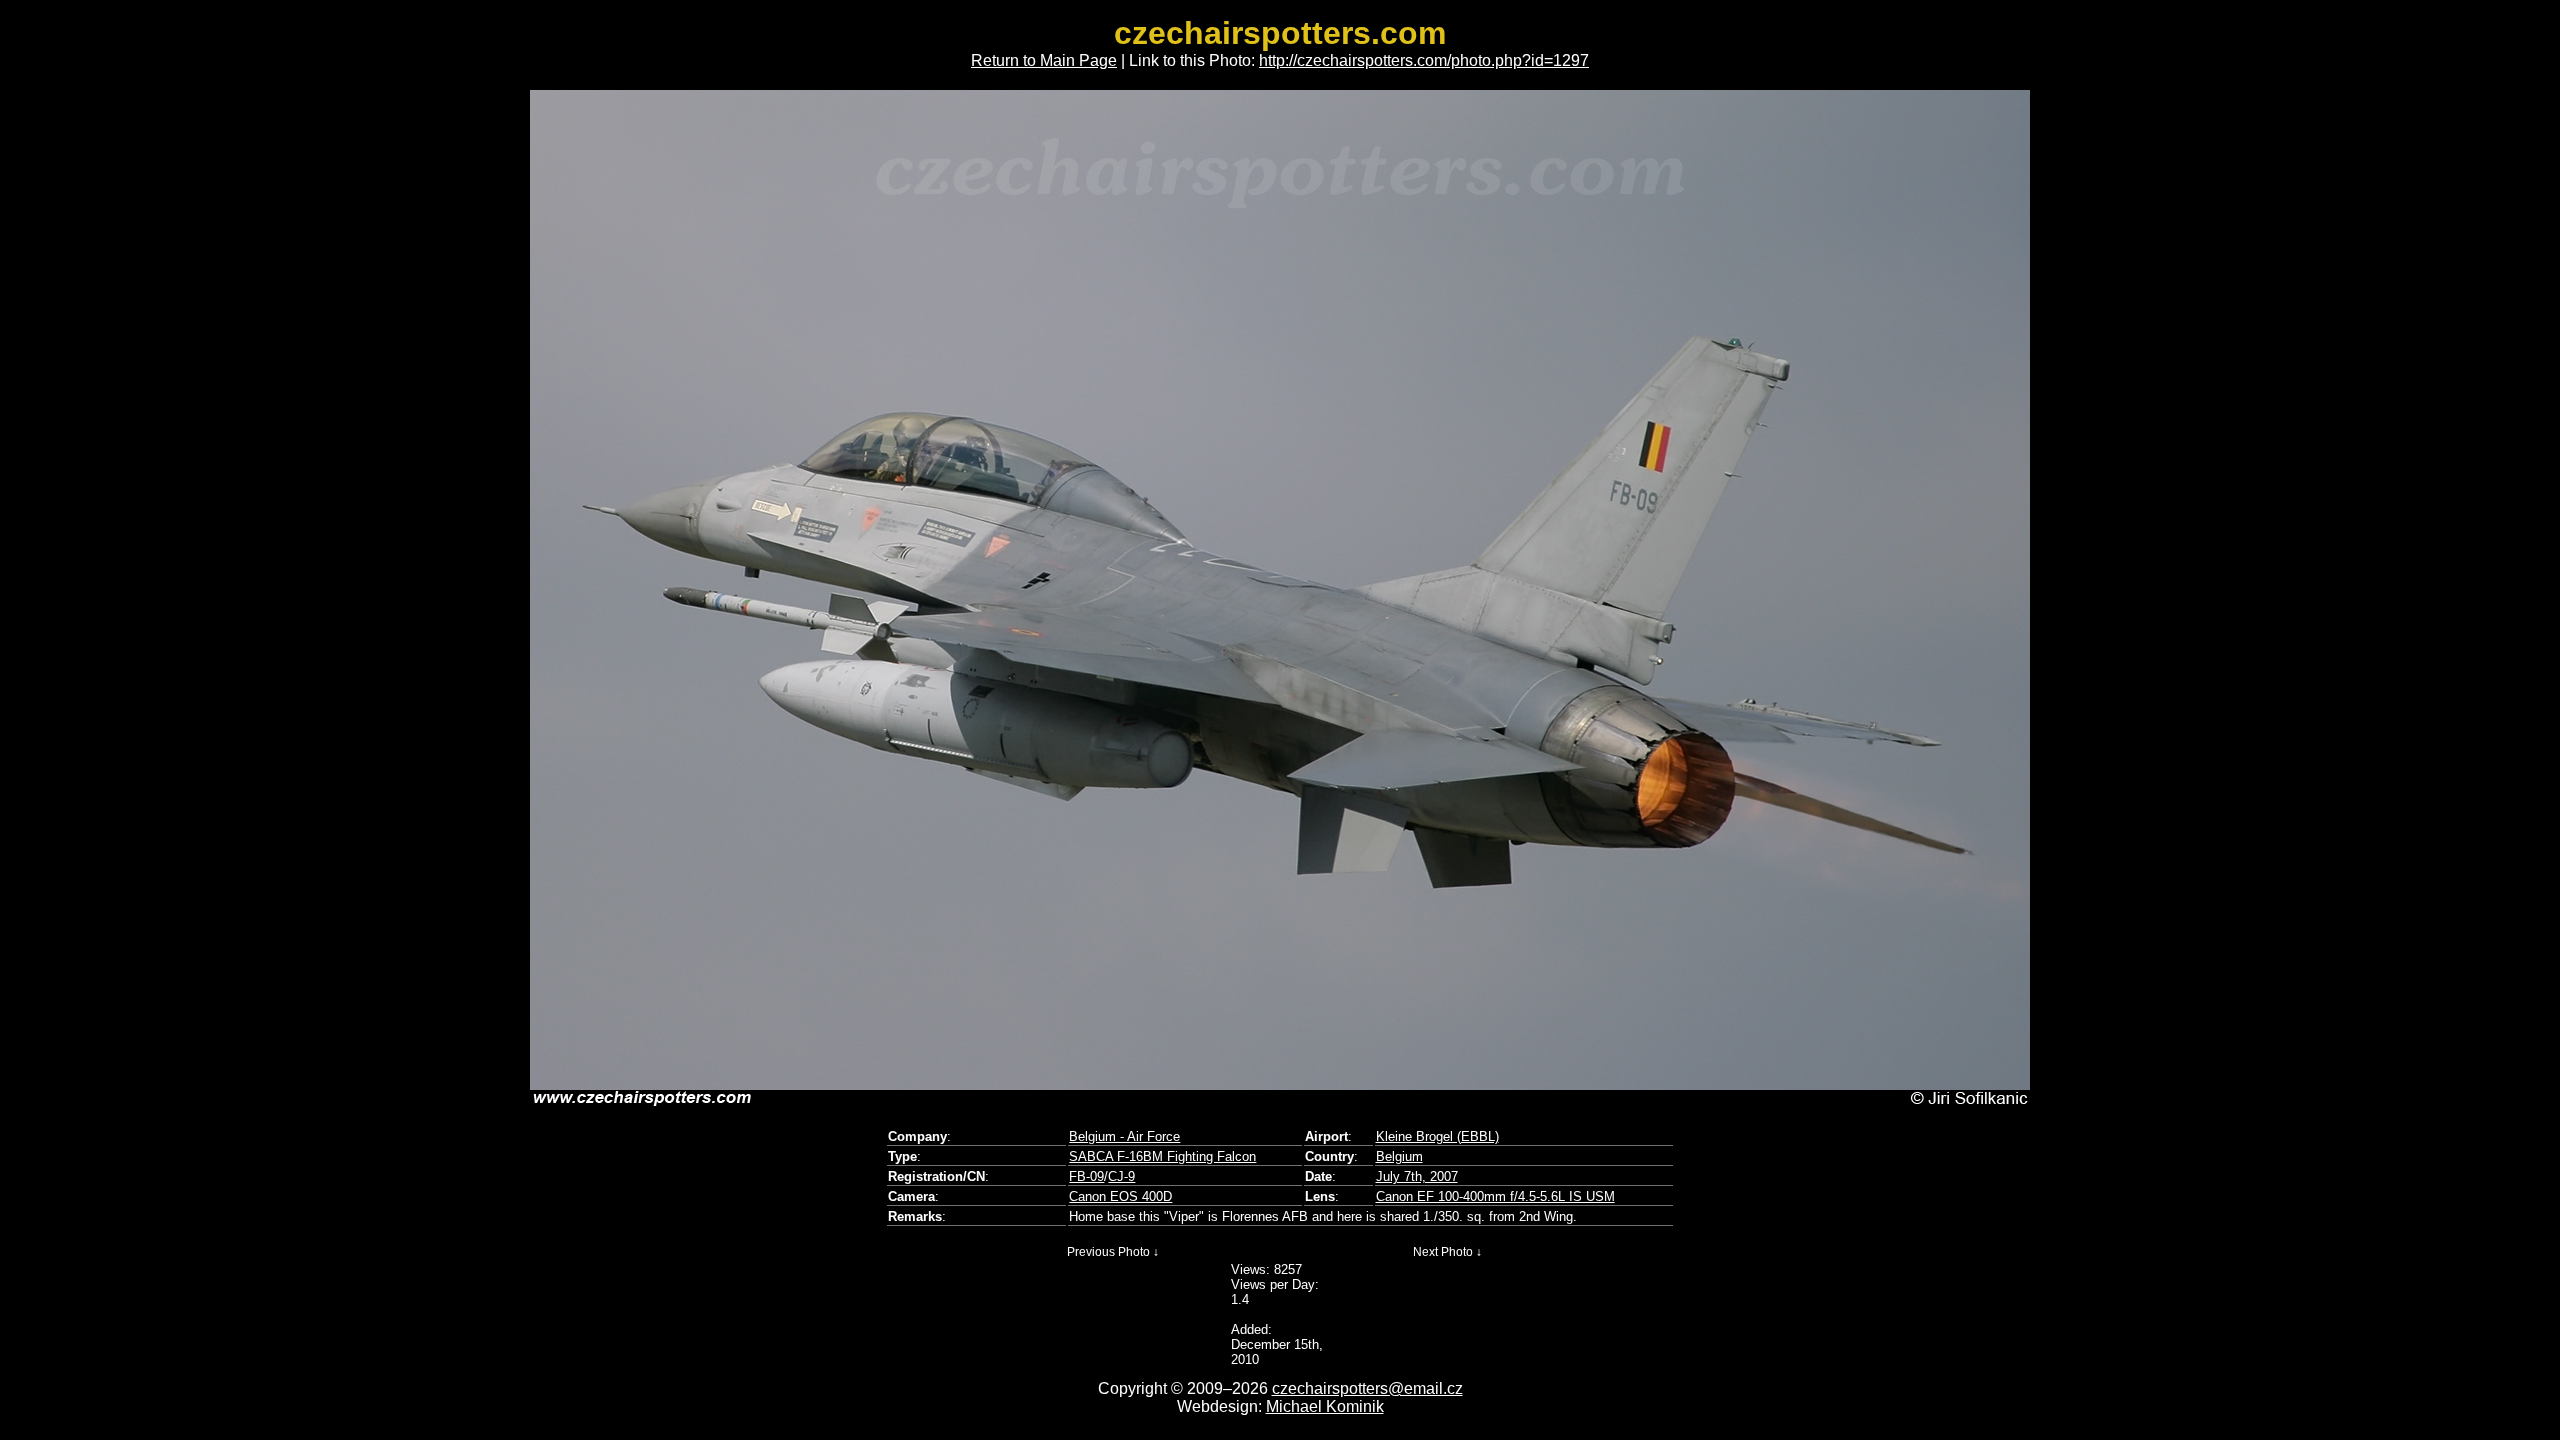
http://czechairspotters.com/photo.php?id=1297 (1424, 60)
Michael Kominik (1325, 1406)
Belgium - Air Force (1124, 1136)
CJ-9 (1121, 1176)
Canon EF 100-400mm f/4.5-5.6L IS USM (1495, 1196)
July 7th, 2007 (1417, 1176)
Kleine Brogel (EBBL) (1437, 1136)
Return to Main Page (1044, 60)
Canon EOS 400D (1120, 1196)
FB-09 (1086, 1176)
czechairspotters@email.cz (1367, 1388)
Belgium (1399, 1156)
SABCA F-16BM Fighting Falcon (1162, 1156)
